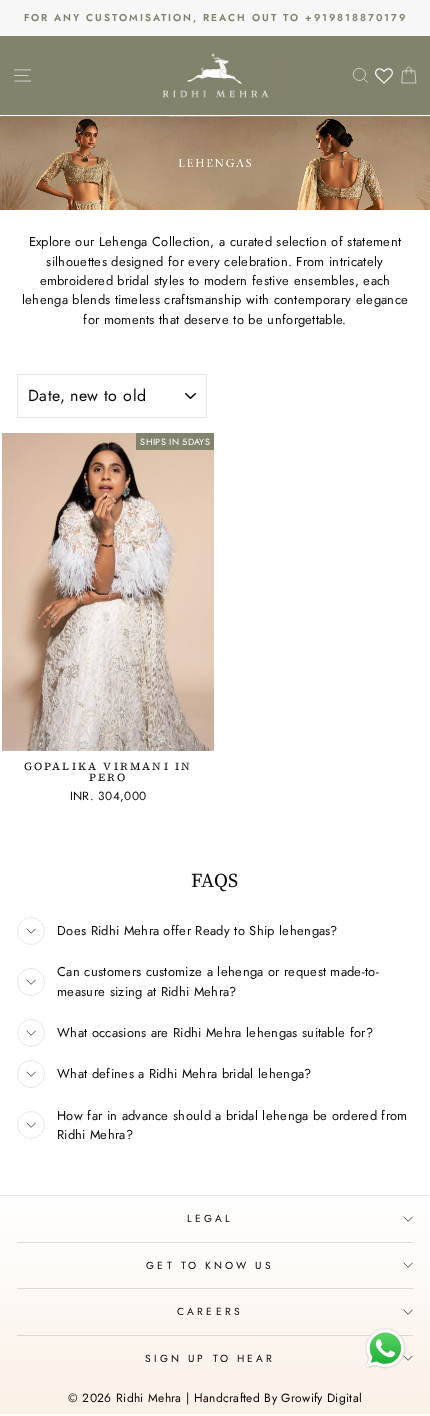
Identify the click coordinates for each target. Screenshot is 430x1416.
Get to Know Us (209, 1265)
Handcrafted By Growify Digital (278, 1398)
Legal (210, 1218)
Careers (210, 1311)
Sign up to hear (210, 1358)
